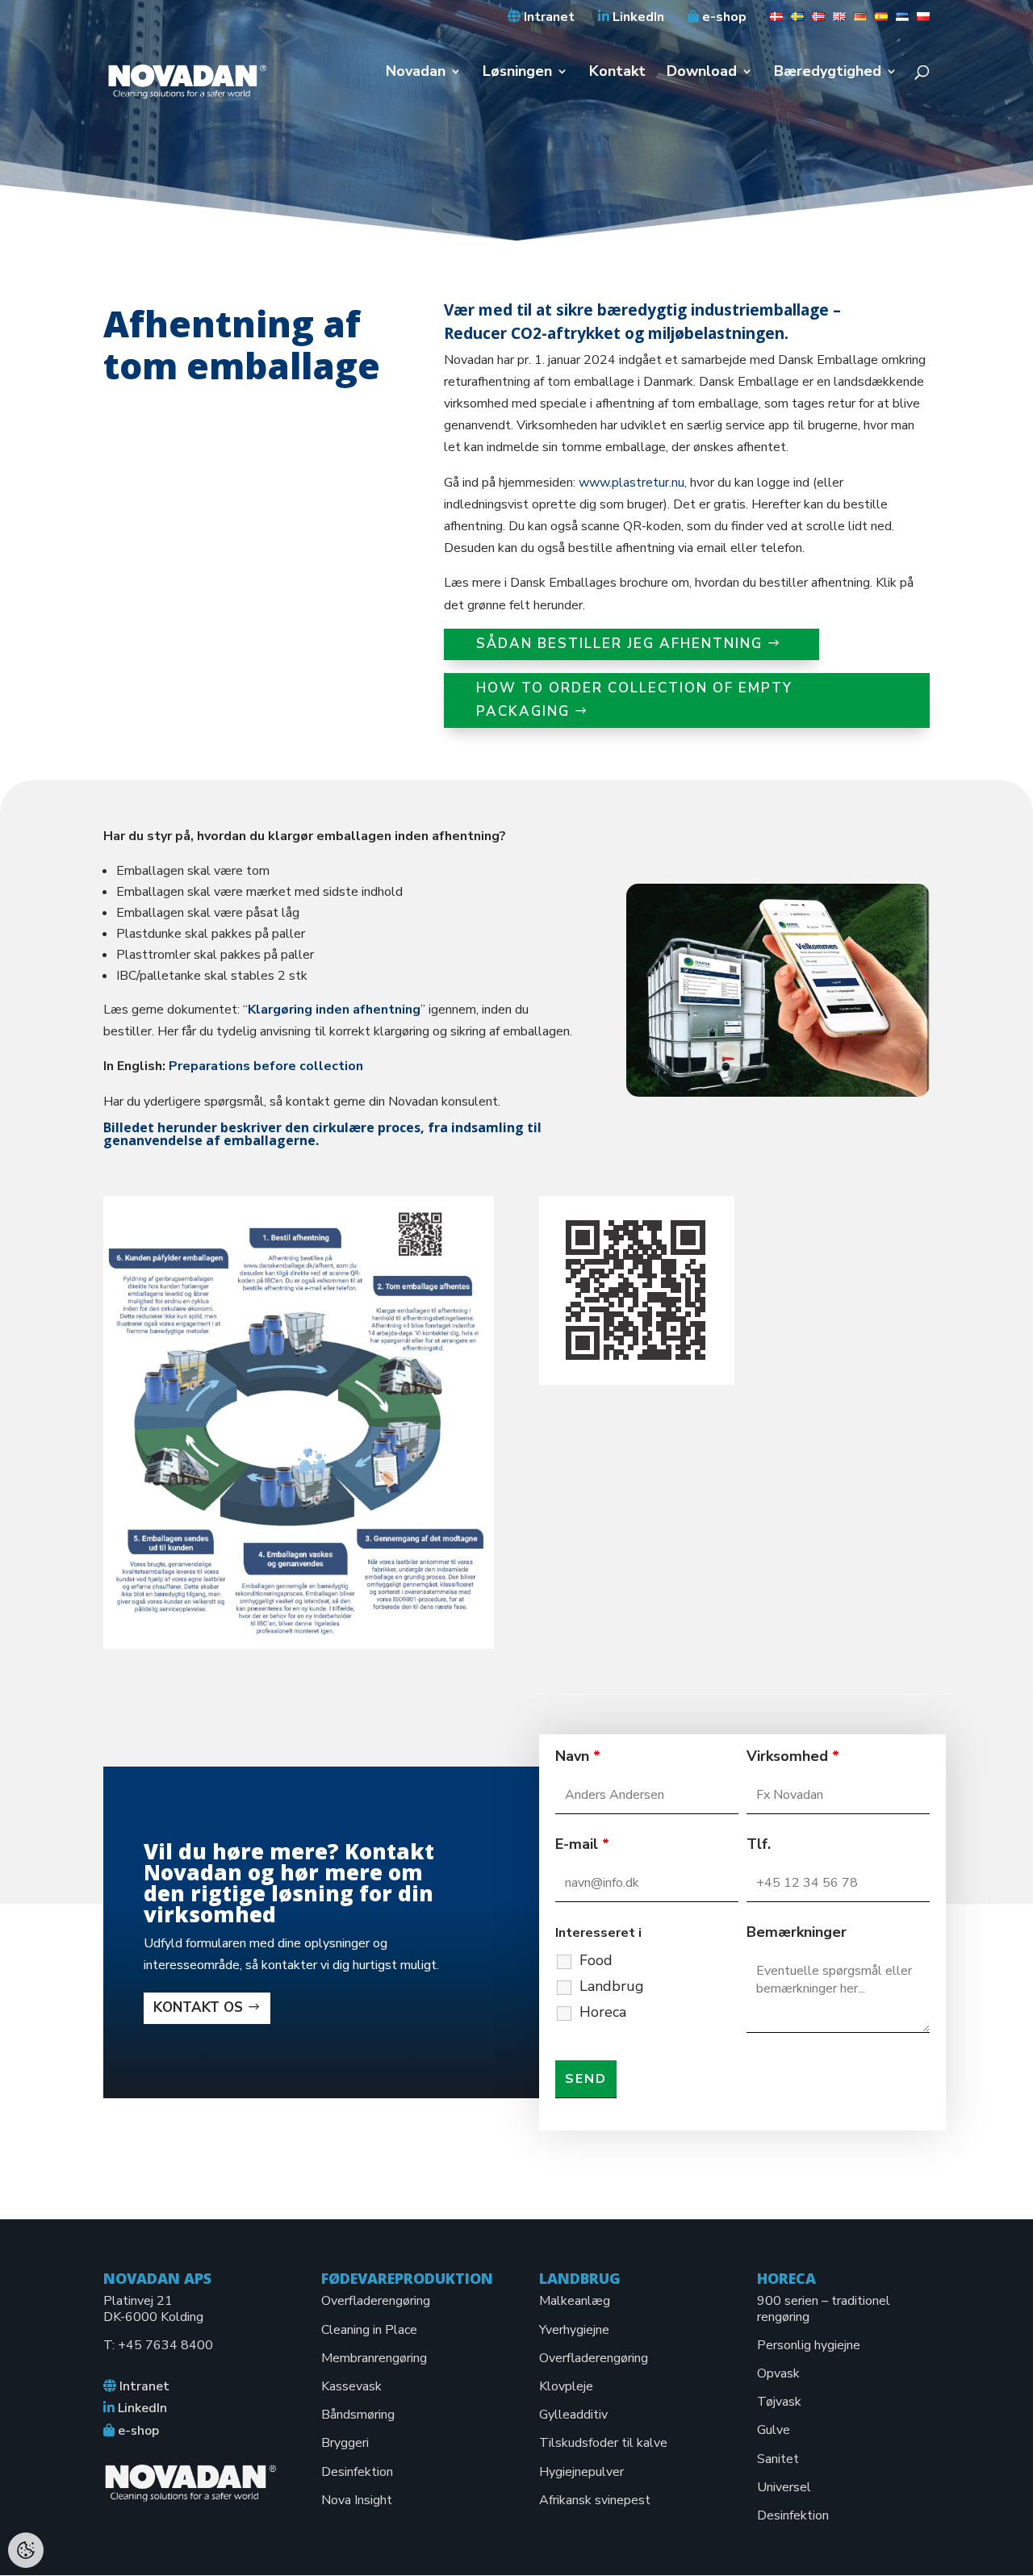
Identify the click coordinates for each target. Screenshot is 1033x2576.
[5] (856, 22)
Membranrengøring (374, 2358)
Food (596, 1960)
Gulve (774, 2430)
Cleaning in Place (369, 2330)
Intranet (548, 18)
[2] (793, 22)
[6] (877, 22)
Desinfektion (357, 2472)
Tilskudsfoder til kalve (603, 2443)
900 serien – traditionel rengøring (824, 2308)
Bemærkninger (797, 1932)
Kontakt (617, 73)
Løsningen (517, 73)
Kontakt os (198, 2007)
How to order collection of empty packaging (634, 700)
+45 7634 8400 (165, 2345)
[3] (814, 22)
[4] (835, 22)
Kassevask (351, 2386)
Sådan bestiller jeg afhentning (619, 644)
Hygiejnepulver (581, 2472)
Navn (578, 1756)
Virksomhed (793, 1756)
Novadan (416, 73)
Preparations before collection (266, 1066)
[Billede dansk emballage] (778, 1093)
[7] (898, 22)
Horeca (603, 2012)
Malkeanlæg (575, 2301)
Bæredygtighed (828, 73)
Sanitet (778, 2459)
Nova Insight (357, 2500)
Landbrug (612, 1986)
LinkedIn (637, 18)
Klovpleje (566, 2386)
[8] (919, 22)
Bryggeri (345, 2443)
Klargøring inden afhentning (334, 1010)
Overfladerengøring (376, 2301)
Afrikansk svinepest (595, 2500)
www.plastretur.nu (632, 483)
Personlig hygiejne (809, 2345)
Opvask (778, 2373)
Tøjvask (779, 2402)
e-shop (723, 18)
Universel (784, 2487)
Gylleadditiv (573, 2415)
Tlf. (759, 1844)
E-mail (582, 1844)
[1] (772, 22)
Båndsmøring (358, 2415)
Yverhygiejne (574, 2330)
